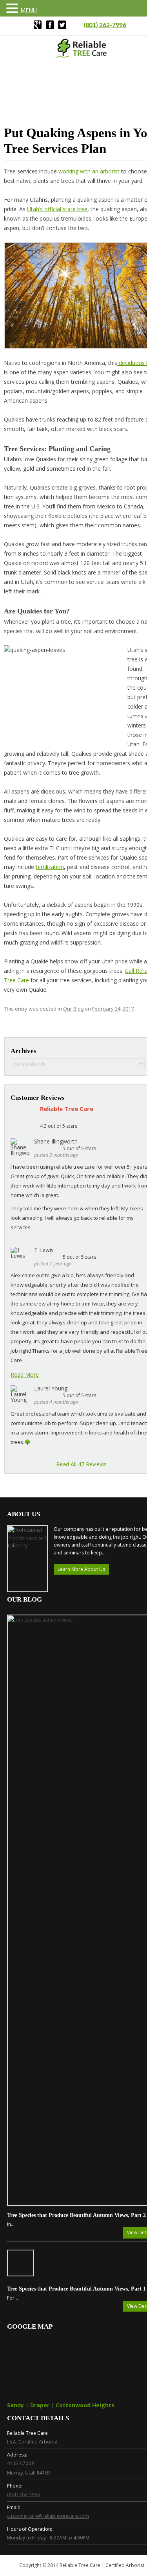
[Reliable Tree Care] (82, 56)
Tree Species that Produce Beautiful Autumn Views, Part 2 (76, 2215)
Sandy (15, 2405)
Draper (40, 2405)
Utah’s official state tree (57, 209)
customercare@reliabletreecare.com (48, 2516)
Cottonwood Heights (85, 2405)
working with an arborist (89, 171)
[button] (13, 8)
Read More (25, 1375)
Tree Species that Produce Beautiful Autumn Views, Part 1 (76, 2289)
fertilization (50, 867)
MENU (29, 10)
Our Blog (73, 1009)
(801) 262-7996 (105, 25)
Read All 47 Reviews (81, 1464)
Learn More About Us (81, 1569)
